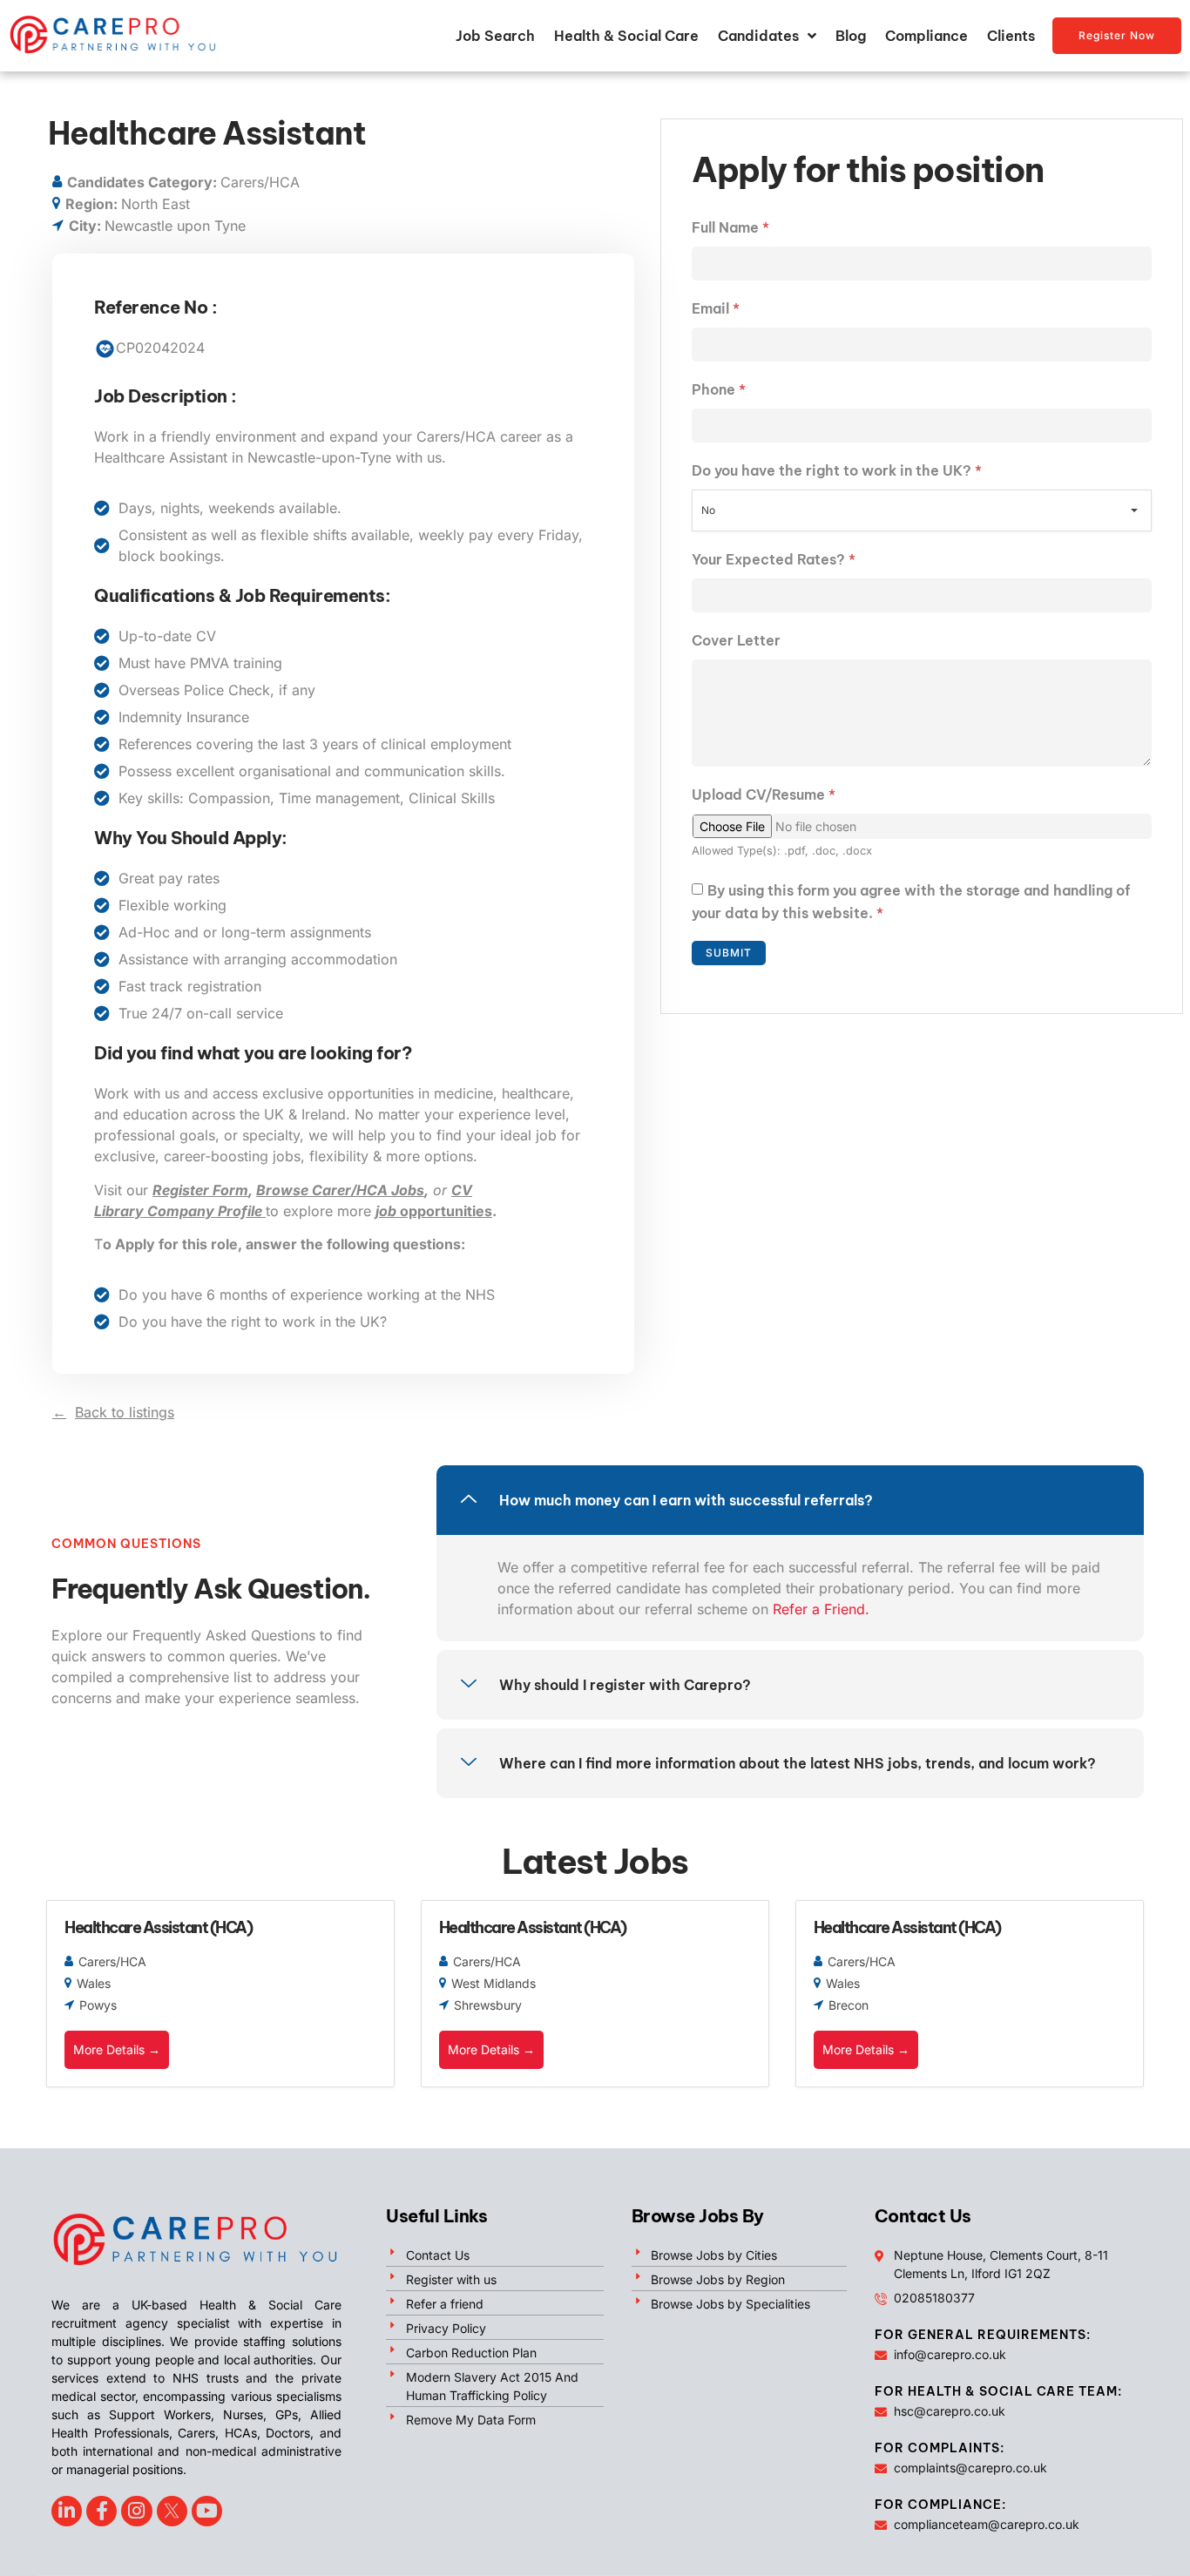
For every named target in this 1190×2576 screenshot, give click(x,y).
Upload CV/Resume (764, 794)
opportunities (434, 1211)
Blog (851, 36)
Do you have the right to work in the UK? (837, 470)
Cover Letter (736, 640)
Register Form (200, 1190)
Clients (1011, 36)
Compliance (926, 36)
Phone (719, 389)
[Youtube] (207, 2511)
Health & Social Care (626, 36)
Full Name (730, 227)
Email (716, 308)
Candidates (758, 36)
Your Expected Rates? (774, 559)
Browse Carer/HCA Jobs (340, 1190)
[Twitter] (172, 2511)
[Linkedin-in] (67, 2511)
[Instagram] (136, 2511)
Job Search (495, 36)
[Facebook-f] (101, 2511)
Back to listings (125, 1412)
